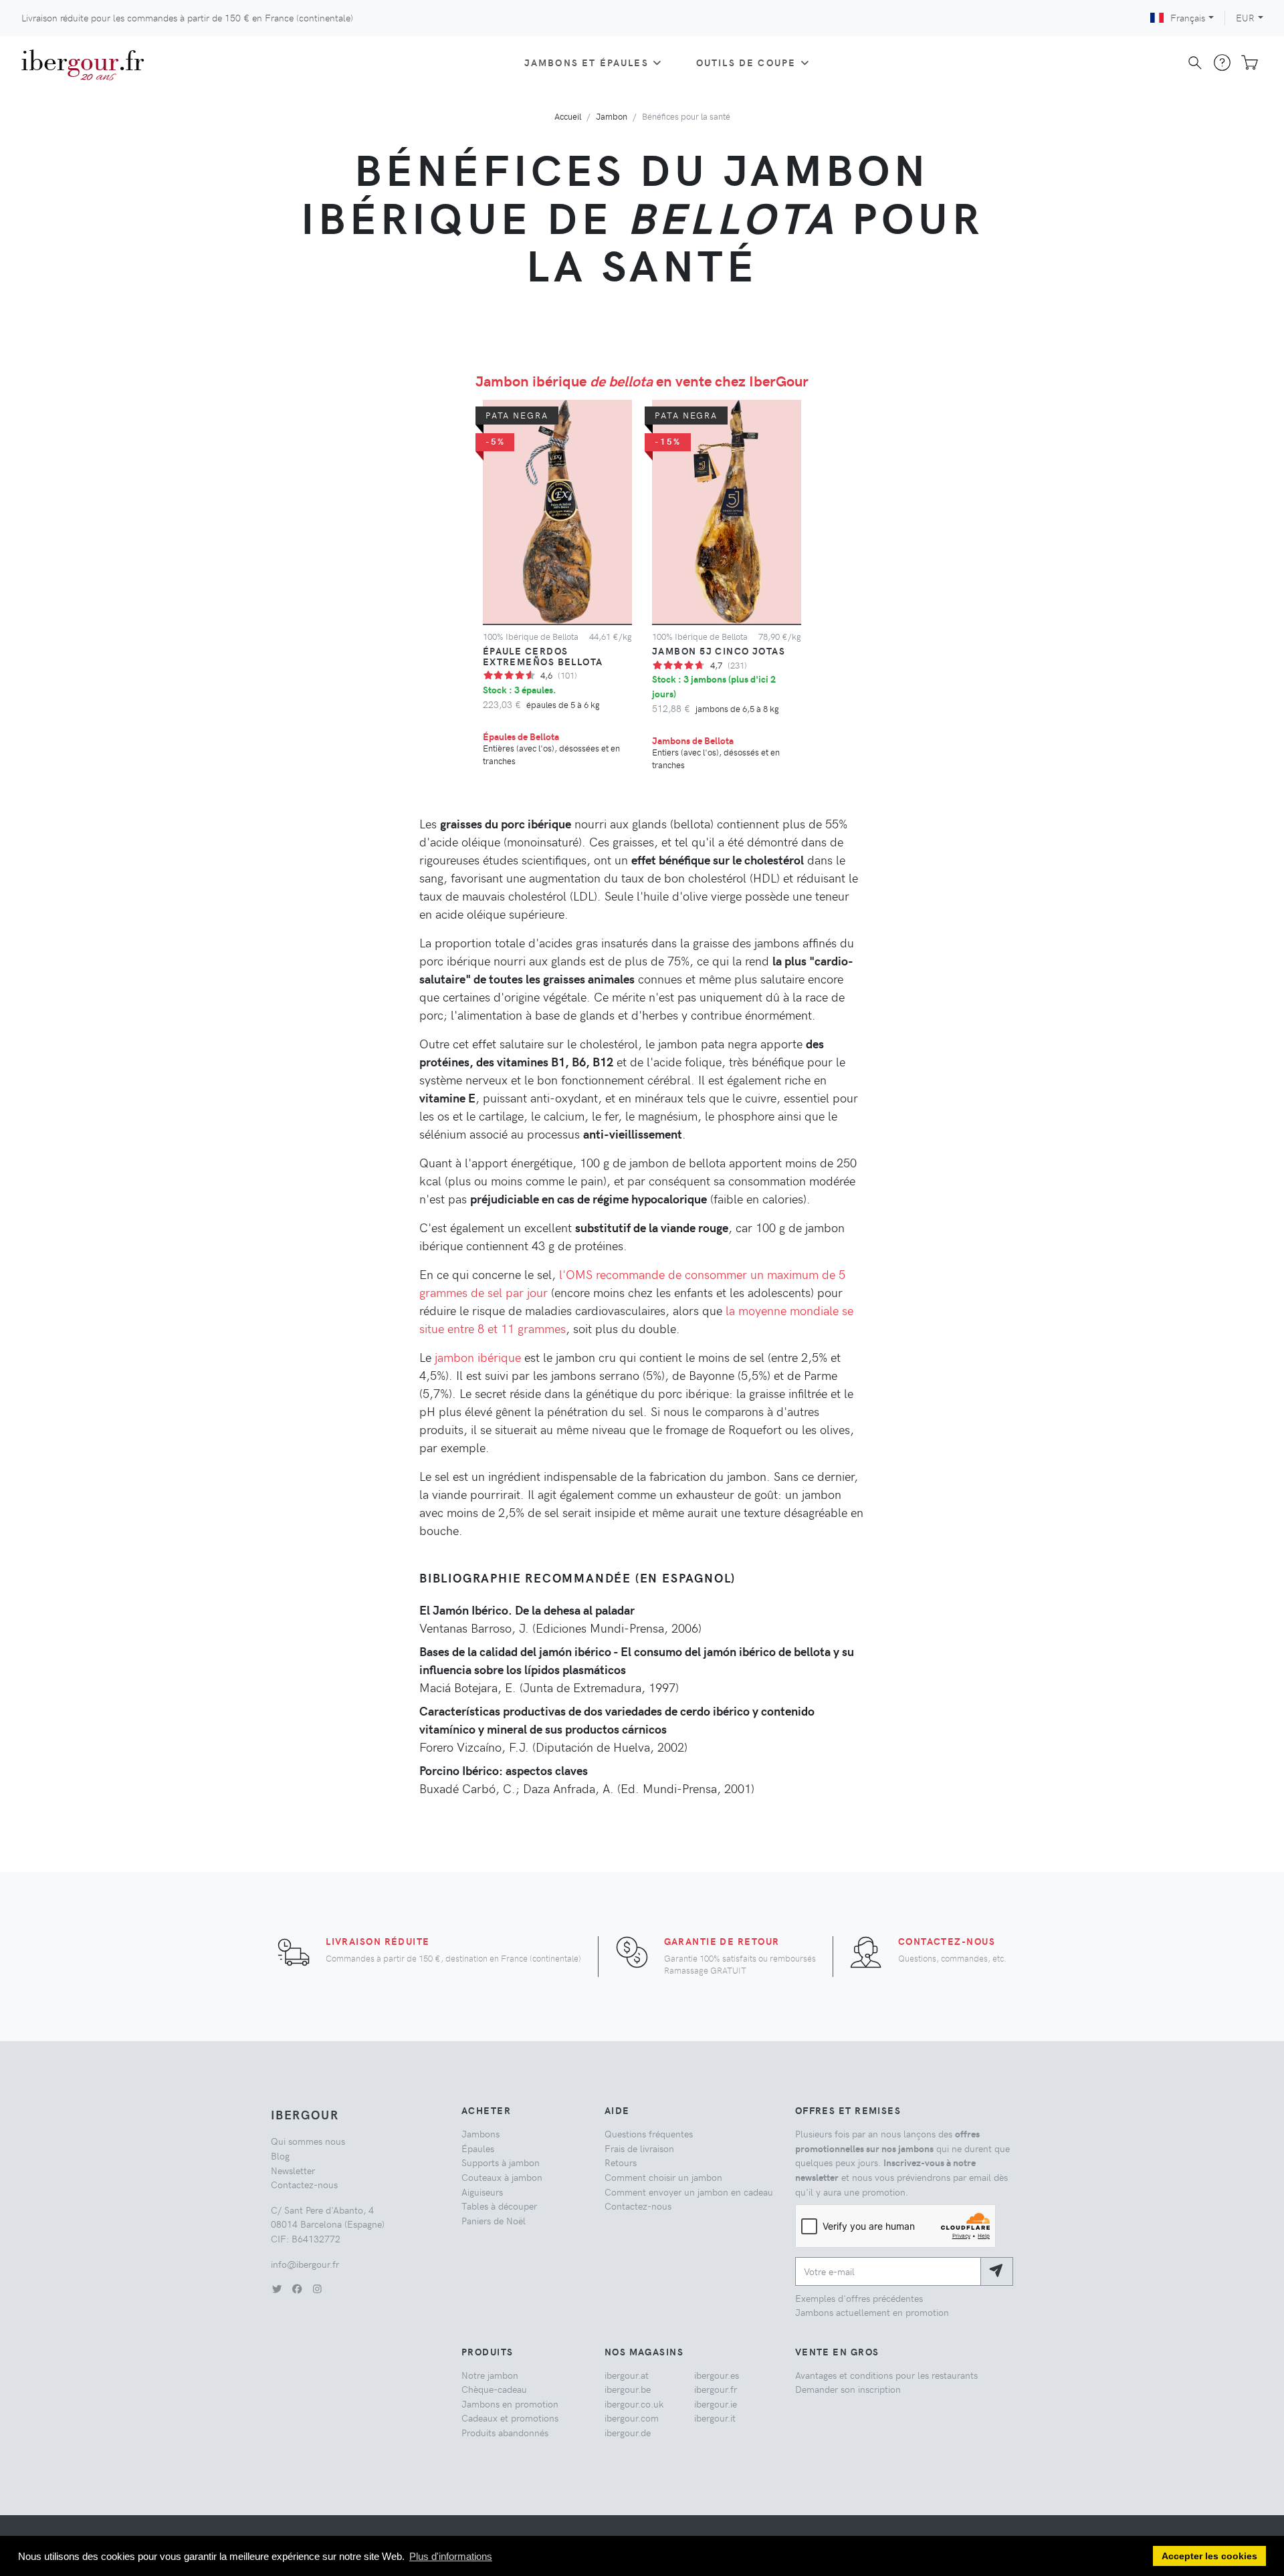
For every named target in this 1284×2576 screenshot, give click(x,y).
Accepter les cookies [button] (1209, 2556)
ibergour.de (628, 2432)
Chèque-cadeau (494, 2389)
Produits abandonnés (505, 2432)
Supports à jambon (501, 2162)
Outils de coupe (746, 62)
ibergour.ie (716, 2404)
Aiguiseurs (482, 2192)
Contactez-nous (947, 1941)
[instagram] (317, 2289)
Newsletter (293, 2170)
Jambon (612, 116)
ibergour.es (717, 2375)
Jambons (480, 2133)
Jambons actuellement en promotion (872, 2312)
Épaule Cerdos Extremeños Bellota (543, 656)
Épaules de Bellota (521, 736)
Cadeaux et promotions (510, 2418)
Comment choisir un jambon (663, 2177)
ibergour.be (628, 2389)
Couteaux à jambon (502, 2177)
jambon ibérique (478, 1357)
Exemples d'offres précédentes (859, 2298)
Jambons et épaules (586, 62)
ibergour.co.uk (634, 2404)
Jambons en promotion (510, 2404)
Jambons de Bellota (693, 740)
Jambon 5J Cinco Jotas (719, 651)
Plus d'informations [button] (451, 2556)
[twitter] (277, 2289)
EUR (1245, 17)
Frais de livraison (639, 2148)
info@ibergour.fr (305, 2264)
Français (1188, 17)
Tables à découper (499, 2206)
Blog (280, 2155)
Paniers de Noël (494, 2220)
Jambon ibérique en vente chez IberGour (642, 380)
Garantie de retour (722, 1941)
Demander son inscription (848, 2389)
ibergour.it (715, 2418)
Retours (621, 2162)
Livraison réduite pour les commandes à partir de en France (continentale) (187, 17)
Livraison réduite (378, 1941)
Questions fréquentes (649, 2133)
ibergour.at (627, 2375)
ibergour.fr (716, 2389)
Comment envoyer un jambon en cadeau (689, 2192)
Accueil (568, 116)
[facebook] (297, 2289)
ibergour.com (632, 2418)
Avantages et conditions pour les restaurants (886, 2375)
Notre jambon (490, 2375)
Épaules (478, 2148)
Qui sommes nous (308, 2141)
